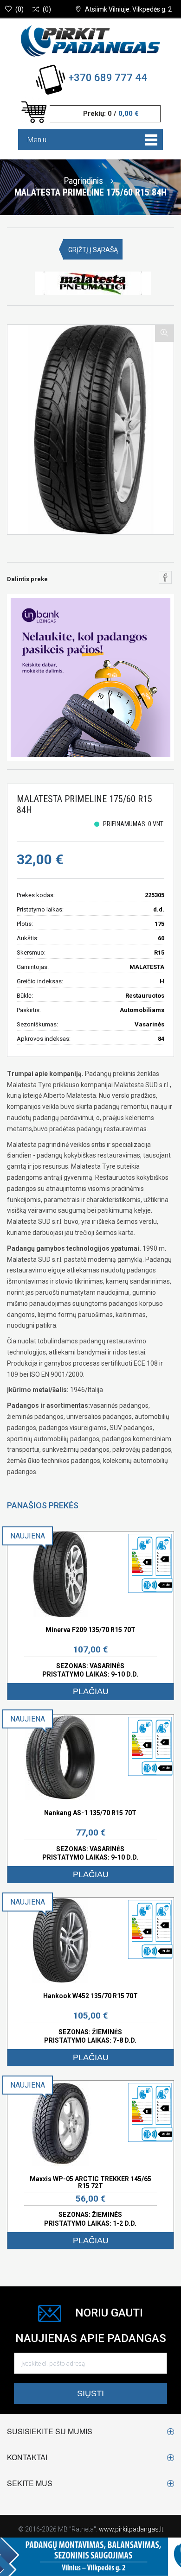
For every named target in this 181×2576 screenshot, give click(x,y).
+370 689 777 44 (108, 78)
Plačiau (91, 1691)
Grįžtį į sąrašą (93, 250)
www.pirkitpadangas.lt (131, 2529)
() (19, 9)
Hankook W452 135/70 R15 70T (90, 1996)
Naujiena (28, 1536)
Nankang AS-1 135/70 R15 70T (90, 1813)
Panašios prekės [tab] (43, 1505)
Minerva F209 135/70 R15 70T (90, 1630)
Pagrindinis (83, 180)
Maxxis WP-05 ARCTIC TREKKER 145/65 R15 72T (90, 2182)
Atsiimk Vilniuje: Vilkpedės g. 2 (128, 9)
